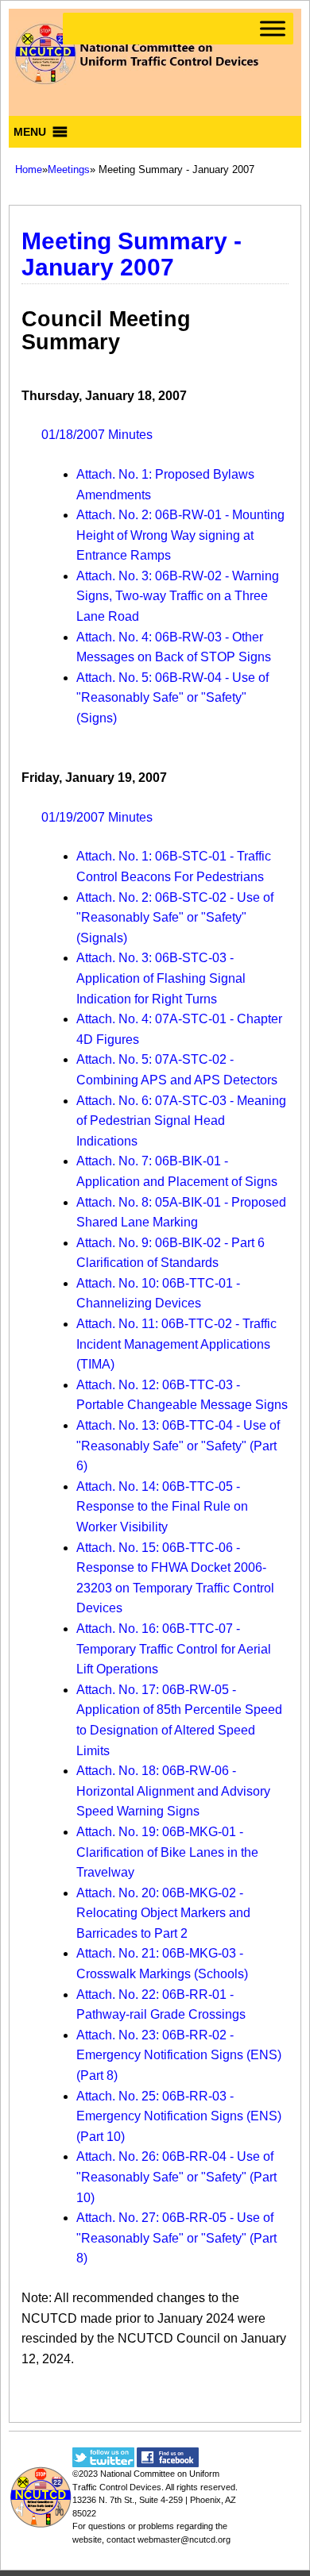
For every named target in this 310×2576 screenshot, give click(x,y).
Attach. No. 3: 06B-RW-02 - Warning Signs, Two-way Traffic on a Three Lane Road (178, 596)
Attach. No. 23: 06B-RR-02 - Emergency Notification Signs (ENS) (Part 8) (179, 2055)
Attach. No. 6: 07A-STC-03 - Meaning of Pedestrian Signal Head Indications (181, 1121)
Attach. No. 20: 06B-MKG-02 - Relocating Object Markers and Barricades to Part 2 (163, 1913)
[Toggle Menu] (273, 28)
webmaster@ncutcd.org (184, 2539)
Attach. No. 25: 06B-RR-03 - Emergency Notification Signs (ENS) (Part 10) (179, 2116)
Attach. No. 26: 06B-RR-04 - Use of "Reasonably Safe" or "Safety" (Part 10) (176, 2177)
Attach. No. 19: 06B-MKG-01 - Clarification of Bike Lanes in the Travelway (167, 1852)
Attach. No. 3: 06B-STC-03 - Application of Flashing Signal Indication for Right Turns (161, 978)
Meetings (69, 169)
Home (29, 169)
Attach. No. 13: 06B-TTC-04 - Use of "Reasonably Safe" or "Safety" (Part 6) (178, 1446)
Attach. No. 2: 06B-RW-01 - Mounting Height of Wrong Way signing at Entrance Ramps (180, 535)
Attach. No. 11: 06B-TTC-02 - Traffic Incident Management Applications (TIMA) (176, 1344)
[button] (30, 132)
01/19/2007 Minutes (97, 817)
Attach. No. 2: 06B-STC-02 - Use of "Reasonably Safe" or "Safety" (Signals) (175, 918)
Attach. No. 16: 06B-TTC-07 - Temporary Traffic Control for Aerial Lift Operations (174, 1649)
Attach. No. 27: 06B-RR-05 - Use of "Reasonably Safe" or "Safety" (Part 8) (176, 2238)
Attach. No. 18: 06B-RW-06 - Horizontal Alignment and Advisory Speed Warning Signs (173, 1791)
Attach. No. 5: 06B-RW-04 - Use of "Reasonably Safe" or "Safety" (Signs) (172, 698)
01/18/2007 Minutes (97, 435)
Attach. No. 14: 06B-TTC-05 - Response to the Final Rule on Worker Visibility (162, 1507)
